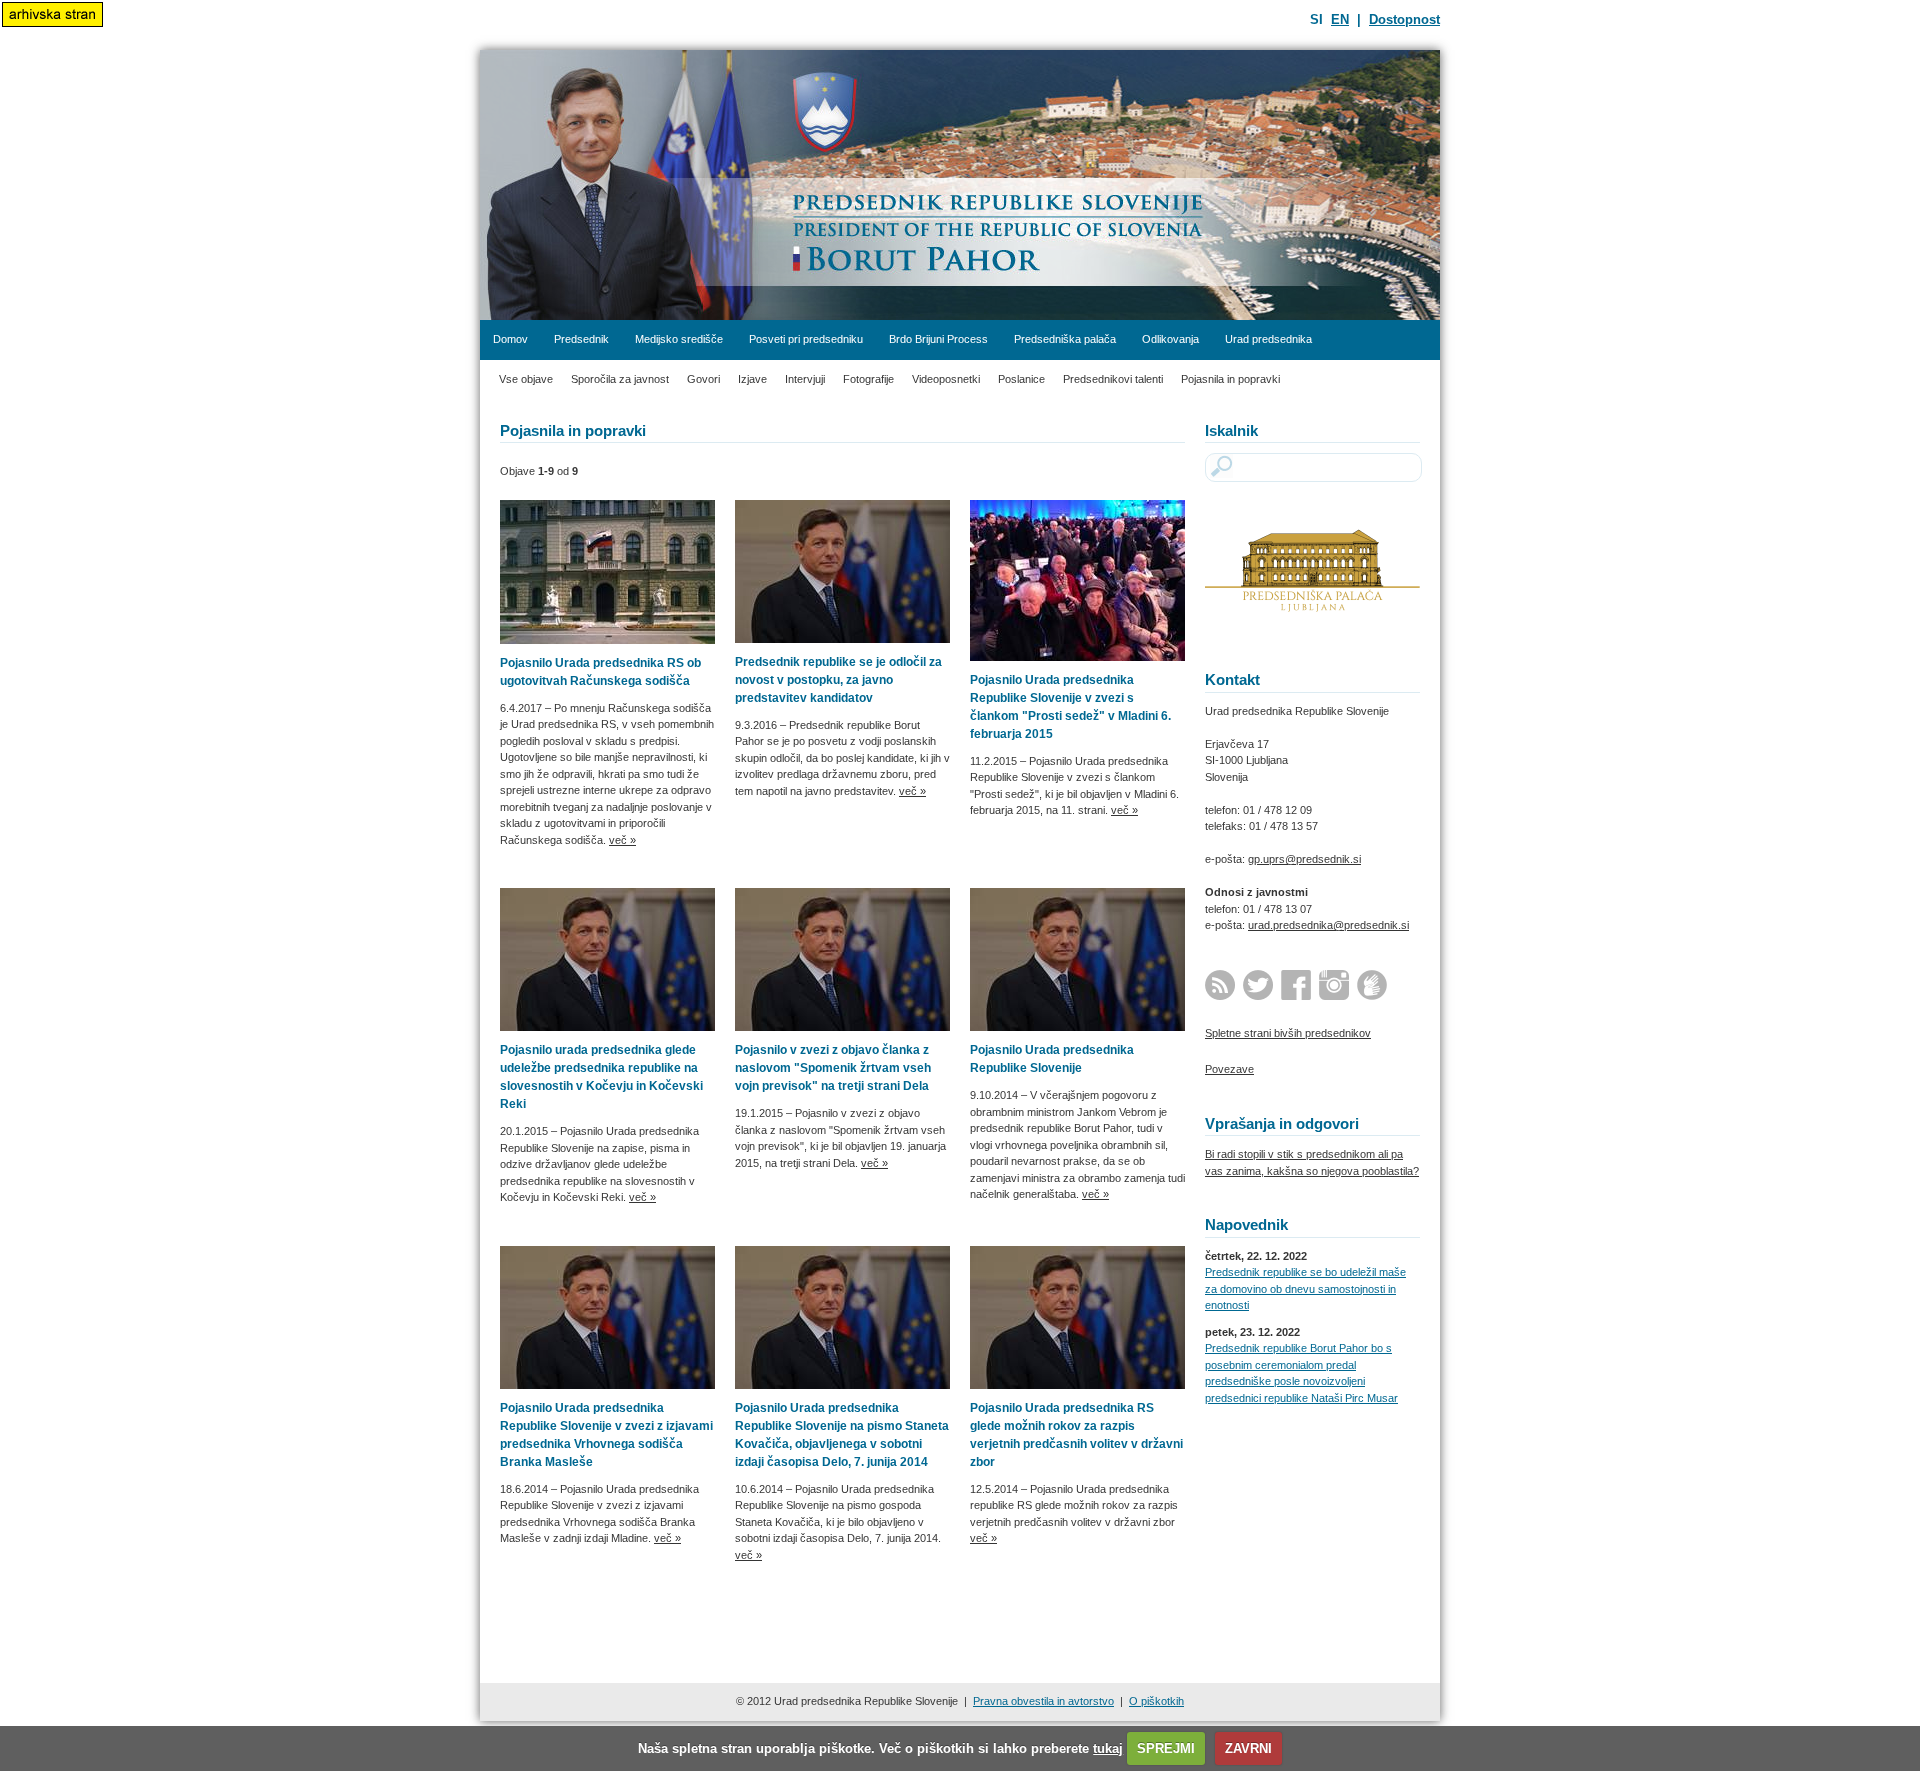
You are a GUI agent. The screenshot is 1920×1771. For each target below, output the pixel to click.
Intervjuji (805, 379)
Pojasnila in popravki (1230, 379)
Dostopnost (1404, 19)
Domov (510, 339)
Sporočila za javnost (620, 379)
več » (622, 840)
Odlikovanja (1170, 339)
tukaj (1108, 1748)
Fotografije (868, 379)
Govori (703, 379)
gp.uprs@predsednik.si (1304, 859)
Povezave (1229, 1069)
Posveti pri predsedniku (806, 339)
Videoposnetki (946, 379)
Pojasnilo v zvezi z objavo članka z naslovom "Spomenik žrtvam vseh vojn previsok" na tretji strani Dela (833, 1068)
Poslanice (1021, 379)
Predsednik (581, 339)
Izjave (752, 379)
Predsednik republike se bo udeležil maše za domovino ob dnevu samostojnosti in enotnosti (1305, 1288)
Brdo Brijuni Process (938, 339)
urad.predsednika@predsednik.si (1328, 925)
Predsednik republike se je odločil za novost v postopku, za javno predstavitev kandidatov (838, 680)
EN (1340, 19)
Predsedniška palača (1065, 339)
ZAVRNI (1248, 1748)
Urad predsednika (1268, 339)
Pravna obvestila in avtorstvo (1043, 1701)
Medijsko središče (679, 339)
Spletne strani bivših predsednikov (1288, 1033)
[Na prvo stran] (960, 185)
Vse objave (526, 379)
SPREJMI (1166, 1748)
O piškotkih (1156, 1701)
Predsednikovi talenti (1113, 379)
